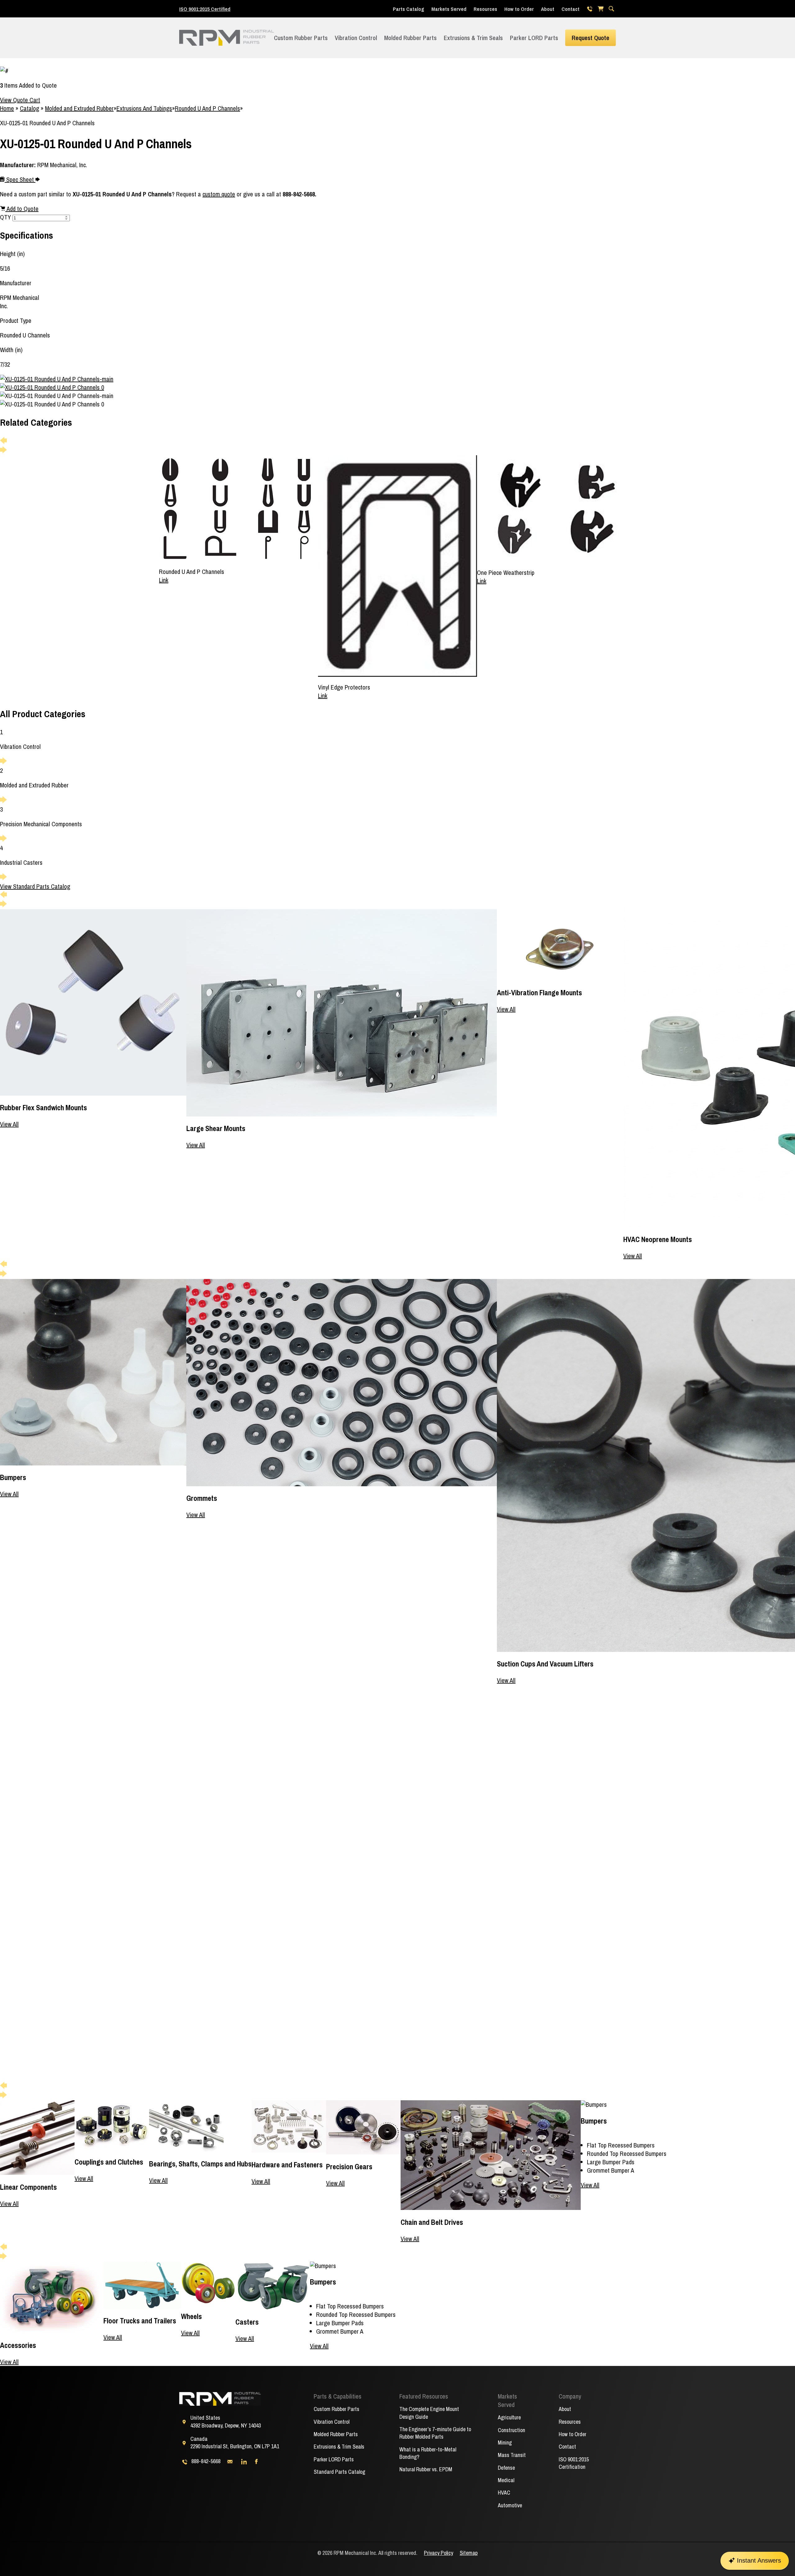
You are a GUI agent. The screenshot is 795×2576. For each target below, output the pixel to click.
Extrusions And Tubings (144, 108)
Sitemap (469, 2553)
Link (164, 580)
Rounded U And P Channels (207, 108)
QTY (5, 217)
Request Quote (591, 38)
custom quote (219, 194)
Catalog (30, 108)
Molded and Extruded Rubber (79, 108)
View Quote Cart (20, 100)
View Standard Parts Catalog (35, 886)
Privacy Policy (438, 2553)
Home (7, 108)
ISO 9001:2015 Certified (205, 9)
